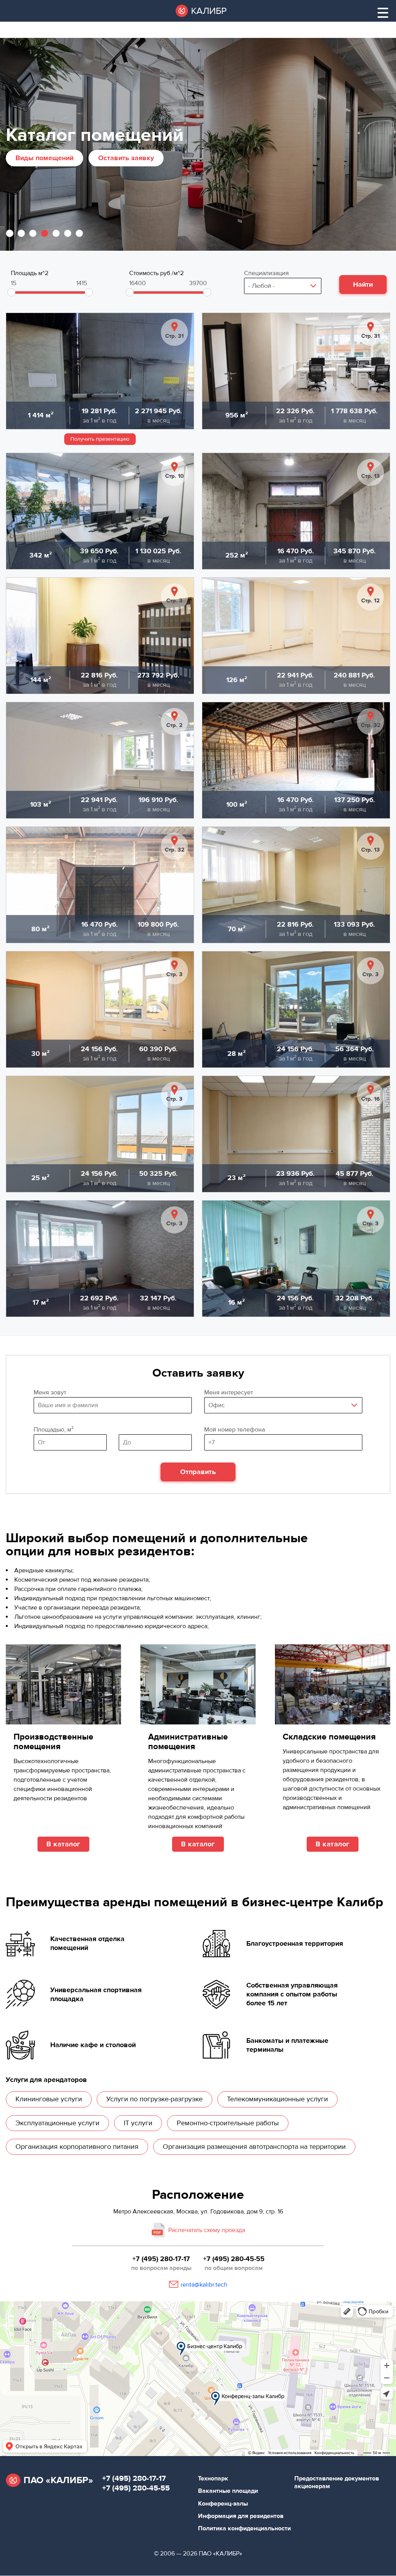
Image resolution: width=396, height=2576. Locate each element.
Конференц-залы (223, 2504)
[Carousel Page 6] (68, 233)
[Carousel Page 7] (79, 233)
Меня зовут (50, 1392)
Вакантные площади (228, 2491)
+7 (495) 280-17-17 (161, 2259)
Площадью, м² (70, 1430)
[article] (100, 371)
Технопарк (213, 2479)
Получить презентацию (100, 439)
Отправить (198, 1472)
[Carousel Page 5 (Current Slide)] (56, 233)
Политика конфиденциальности (244, 2528)
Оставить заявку (126, 158)
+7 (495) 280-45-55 (234, 2259)
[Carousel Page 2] (21, 233)
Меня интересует (229, 1392)
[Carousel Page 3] (33, 233)
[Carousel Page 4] (44, 233)
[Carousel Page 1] (10, 233)
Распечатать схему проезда (207, 2230)
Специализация (266, 273)
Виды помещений (44, 158)
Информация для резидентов (241, 2516)
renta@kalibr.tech (204, 2285)
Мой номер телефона (235, 1430)
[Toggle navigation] (383, 13)
